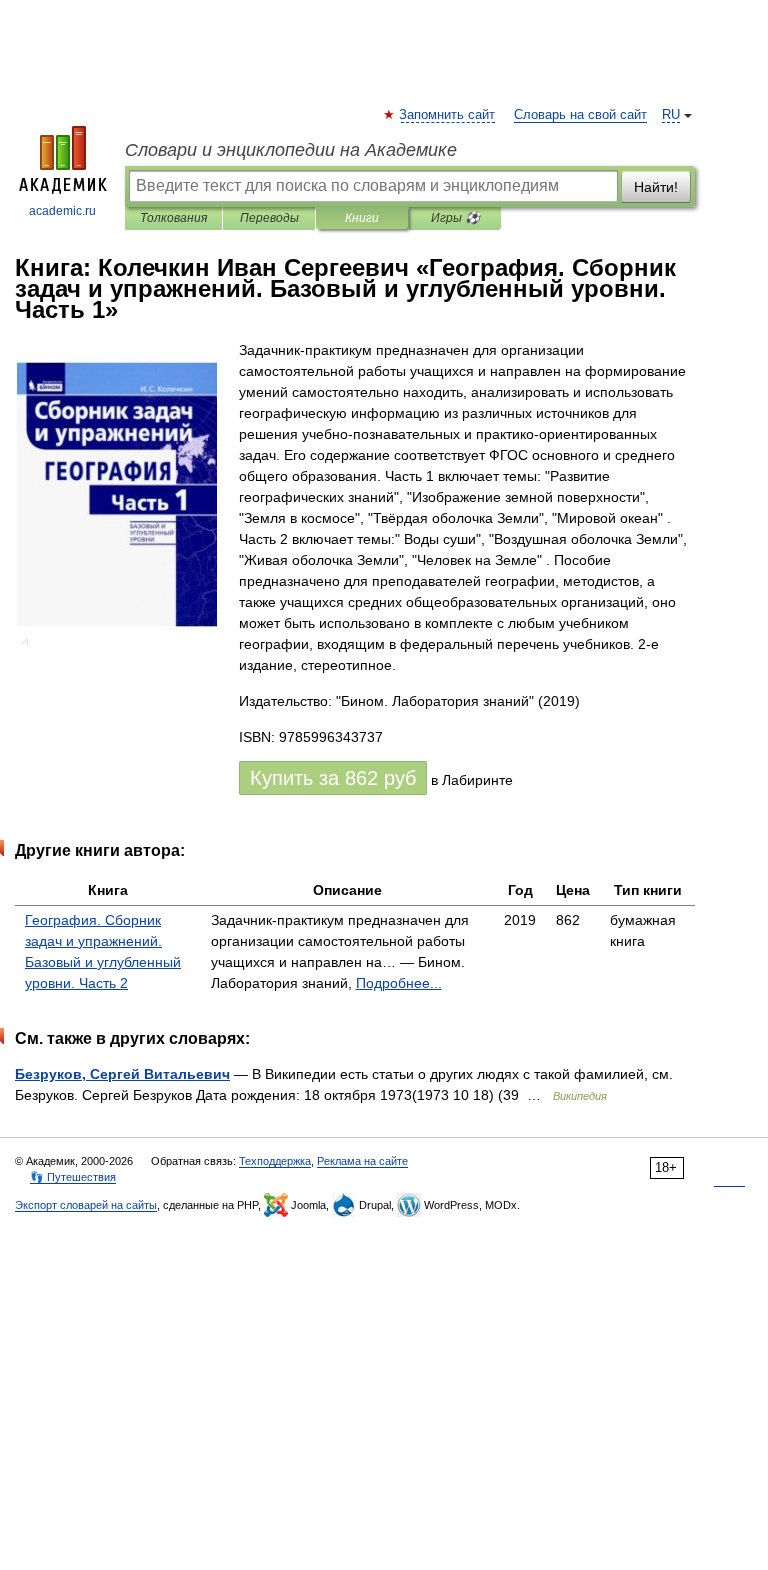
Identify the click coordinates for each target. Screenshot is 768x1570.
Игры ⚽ (455, 218)
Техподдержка (275, 1161)
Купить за (333, 778)
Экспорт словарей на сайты (86, 1205)
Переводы (269, 218)
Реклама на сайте (362, 1161)
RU (671, 115)
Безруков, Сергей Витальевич (122, 1074)
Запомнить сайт (448, 115)
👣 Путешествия (73, 1177)
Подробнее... (399, 983)
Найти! (656, 187)
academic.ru (62, 211)
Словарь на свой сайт (580, 115)
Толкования (173, 218)
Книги (362, 218)
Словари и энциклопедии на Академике (291, 150)
